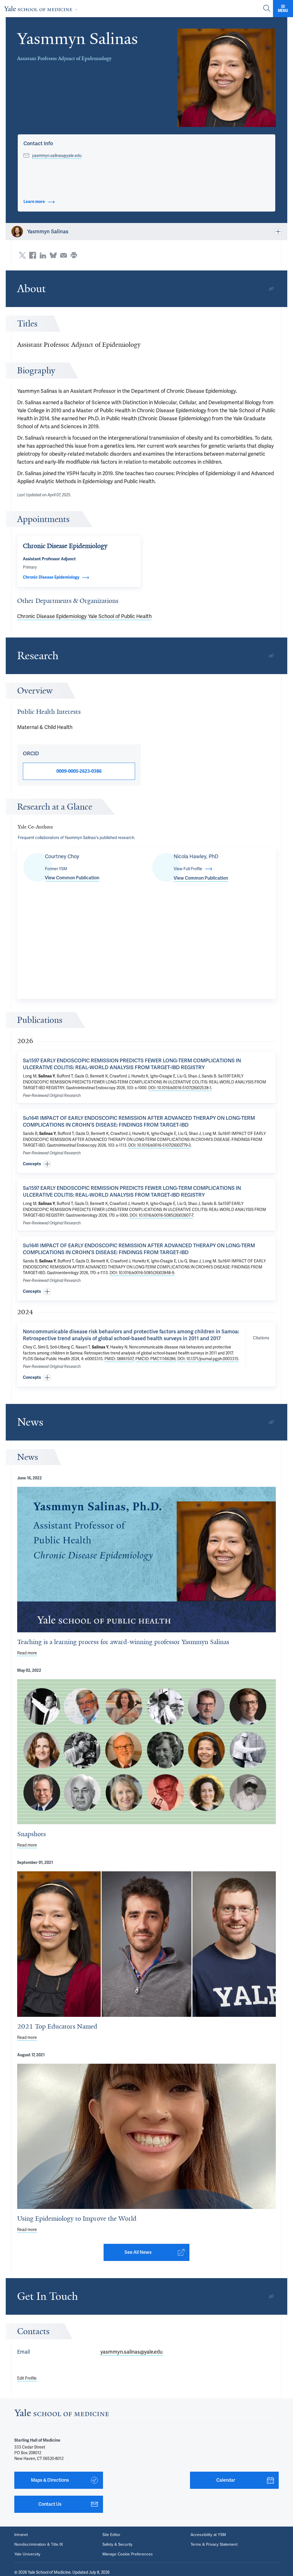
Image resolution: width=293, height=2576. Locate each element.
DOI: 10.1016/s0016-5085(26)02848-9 (142, 1273)
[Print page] (74, 255)
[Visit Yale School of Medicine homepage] (62, 2414)
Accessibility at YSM (208, 2535)
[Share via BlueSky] (53, 255)
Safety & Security (117, 2545)
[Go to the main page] (42, 9)
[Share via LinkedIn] (43, 255)
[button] (227, 78)
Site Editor (111, 2535)
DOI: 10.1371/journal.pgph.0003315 (208, 1359)
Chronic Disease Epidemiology (52, 616)
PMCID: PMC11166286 (156, 1359)
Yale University (27, 2554)
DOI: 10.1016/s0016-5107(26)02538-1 (180, 1088)
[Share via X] (22, 255)
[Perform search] (267, 9)
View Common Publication (72, 878)
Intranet (21, 2535)
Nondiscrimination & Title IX (39, 2545)
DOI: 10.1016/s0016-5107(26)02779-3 (160, 1145)
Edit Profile (27, 2378)
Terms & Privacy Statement (214, 2545)
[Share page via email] (64, 255)
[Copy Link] (271, 289)
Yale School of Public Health (120, 616)
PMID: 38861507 (119, 1359)
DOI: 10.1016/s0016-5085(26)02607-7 (161, 1215)
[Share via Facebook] (33, 255)
